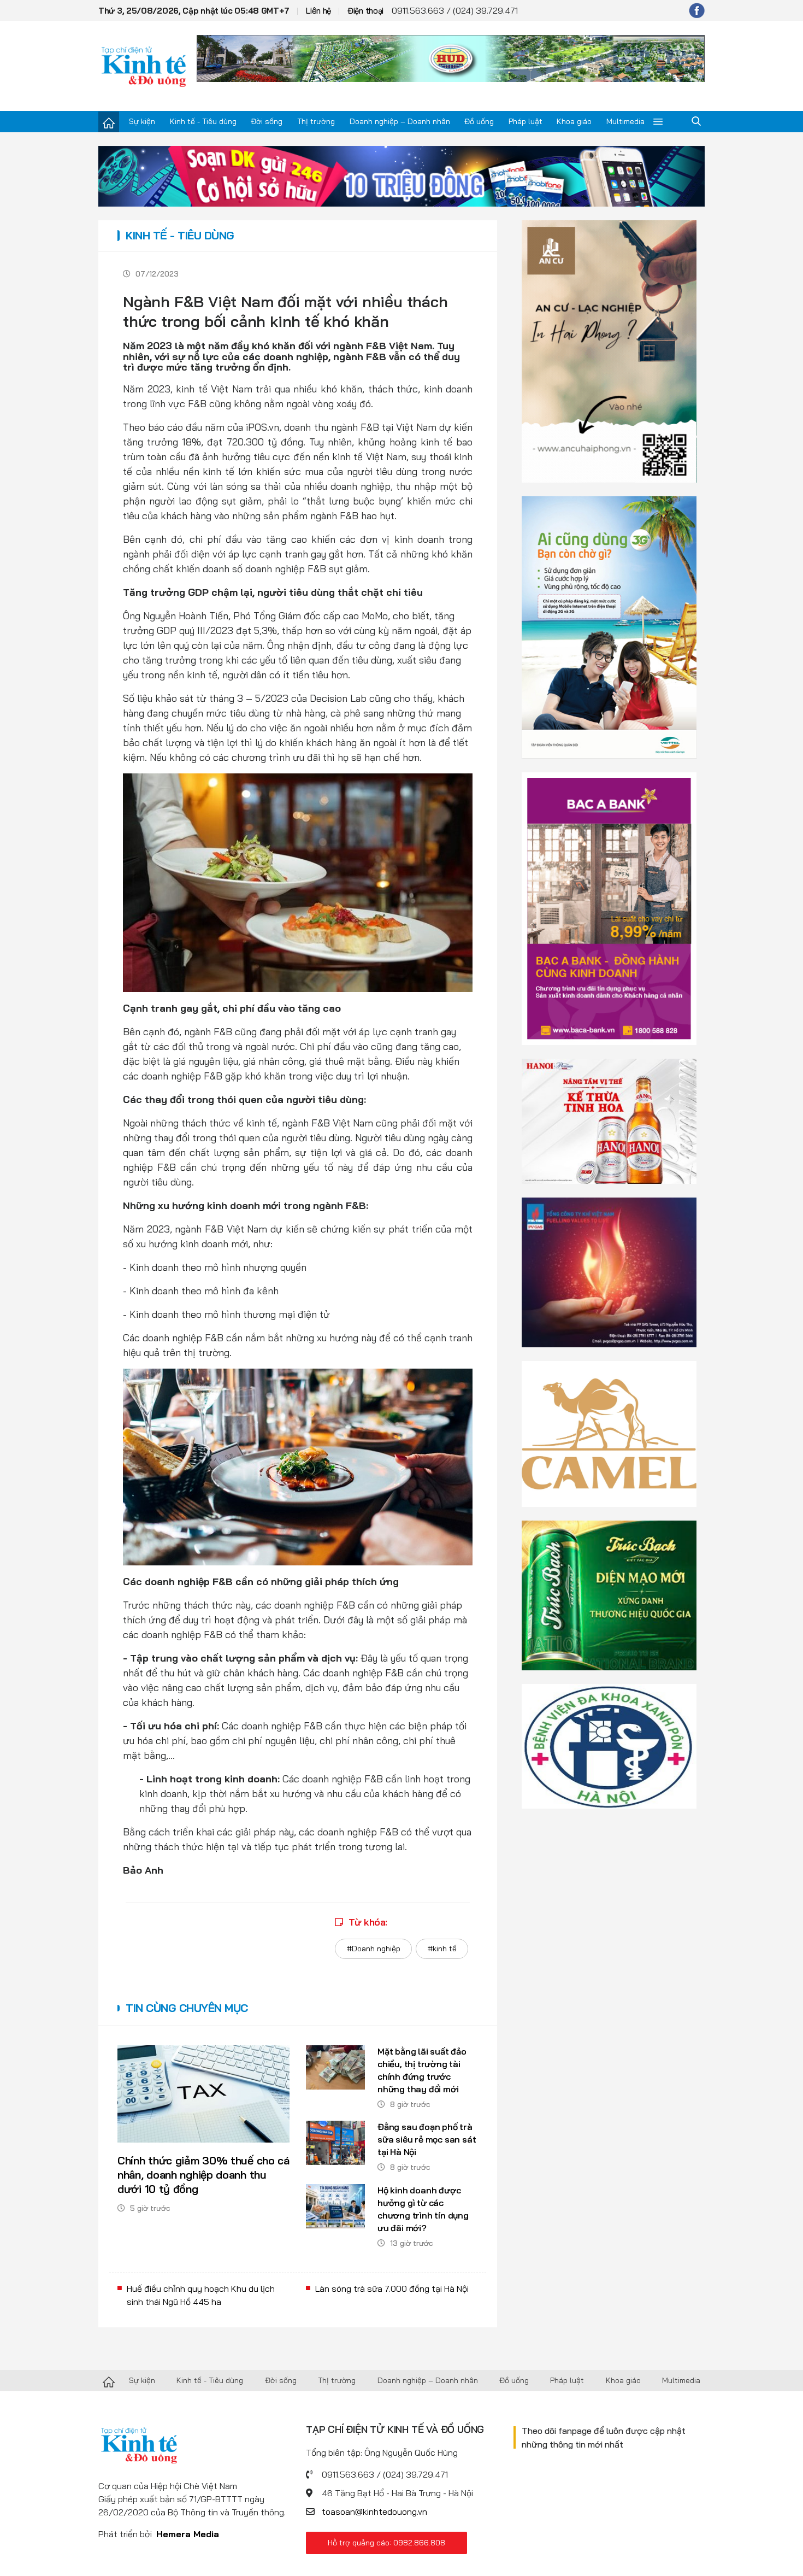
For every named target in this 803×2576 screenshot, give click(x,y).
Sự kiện (142, 121)
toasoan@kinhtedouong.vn (374, 2512)
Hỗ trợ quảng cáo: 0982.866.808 (386, 2543)
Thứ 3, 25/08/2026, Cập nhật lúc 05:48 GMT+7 (194, 11)
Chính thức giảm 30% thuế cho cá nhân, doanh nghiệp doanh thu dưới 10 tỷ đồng (203, 2175)
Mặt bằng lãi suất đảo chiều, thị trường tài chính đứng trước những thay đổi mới (422, 2070)
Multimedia (625, 121)
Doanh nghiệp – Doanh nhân (400, 121)
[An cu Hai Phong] (609, 350)
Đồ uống (479, 121)
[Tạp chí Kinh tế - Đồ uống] (109, 2381)
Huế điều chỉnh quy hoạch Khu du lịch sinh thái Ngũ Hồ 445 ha (201, 2295)
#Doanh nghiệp (373, 1949)
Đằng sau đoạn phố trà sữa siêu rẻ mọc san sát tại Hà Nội (427, 2139)
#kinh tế (442, 1949)
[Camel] (609, 1433)
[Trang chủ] (109, 122)
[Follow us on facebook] (697, 10)
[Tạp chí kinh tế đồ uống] (144, 66)
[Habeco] (609, 1120)
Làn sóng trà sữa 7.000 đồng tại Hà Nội (392, 2289)
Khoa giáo (574, 121)
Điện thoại (365, 11)
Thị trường (316, 121)
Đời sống (267, 121)
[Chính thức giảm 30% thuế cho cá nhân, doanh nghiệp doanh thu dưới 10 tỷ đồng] (203, 2094)
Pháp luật (526, 121)
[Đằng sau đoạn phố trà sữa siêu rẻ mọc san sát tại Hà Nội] (335, 2143)
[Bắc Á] (609, 908)
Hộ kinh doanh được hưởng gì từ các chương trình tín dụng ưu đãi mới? (423, 2209)
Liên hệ (318, 11)
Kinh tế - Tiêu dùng (203, 121)
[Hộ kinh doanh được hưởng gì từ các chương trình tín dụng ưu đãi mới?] (335, 2206)
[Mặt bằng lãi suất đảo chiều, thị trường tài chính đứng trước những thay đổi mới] (335, 2067)
